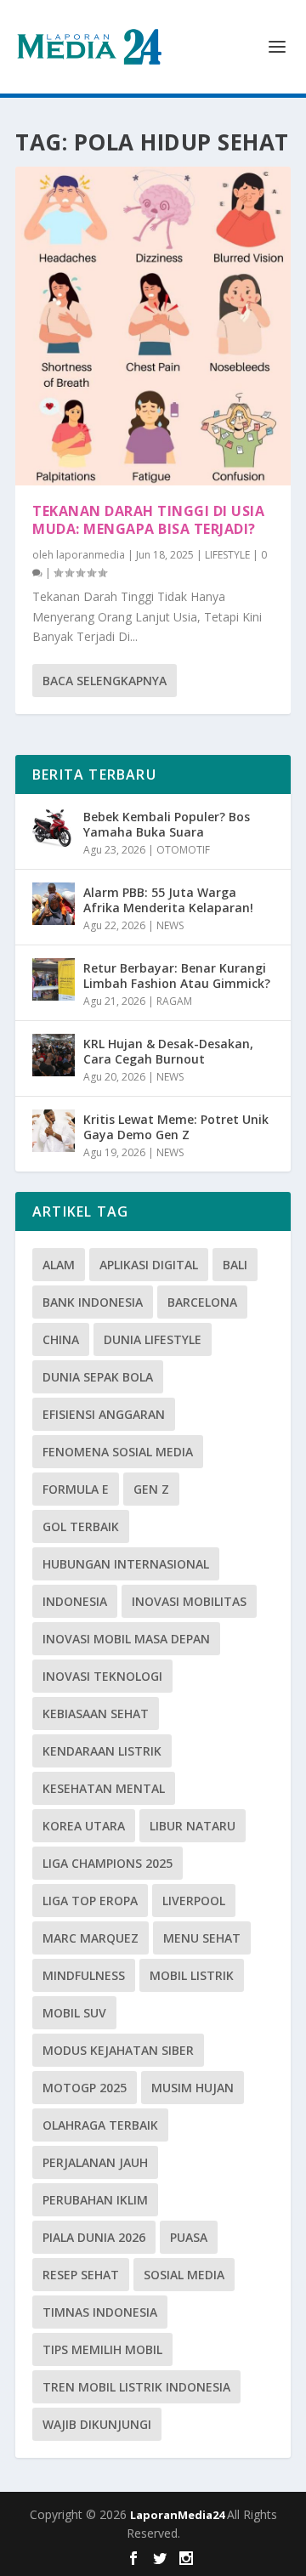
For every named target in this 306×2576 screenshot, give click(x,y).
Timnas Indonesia (100, 2312)
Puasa (189, 2237)
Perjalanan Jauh (95, 2162)
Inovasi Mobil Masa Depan (126, 1639)
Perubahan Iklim (95, 2200)
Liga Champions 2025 (108, 1863)
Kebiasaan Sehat (96, 1714)
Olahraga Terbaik (100, 2125)
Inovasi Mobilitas (189, 1601)
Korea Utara (84, 1826)
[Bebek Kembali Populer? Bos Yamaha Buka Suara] (54, 828)
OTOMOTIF (183, 850)
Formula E (76, 1489)
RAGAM (174, 1001)
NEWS (170, 925)
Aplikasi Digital (149, 1265)
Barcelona (202, 1302)
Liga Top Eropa (90, 1901)
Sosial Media (184, 2275)
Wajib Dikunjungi (97, 2424)
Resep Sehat (81, 2275)
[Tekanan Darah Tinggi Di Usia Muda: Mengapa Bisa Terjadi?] (153, 326)
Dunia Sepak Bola (98, 1377)
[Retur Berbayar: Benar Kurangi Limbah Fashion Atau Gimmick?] (54, 979)
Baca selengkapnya (105, 681)
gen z (151, 1489)
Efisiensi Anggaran (104, 1414)
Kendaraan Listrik (102, 1751)
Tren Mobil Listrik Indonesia (136, 2387)
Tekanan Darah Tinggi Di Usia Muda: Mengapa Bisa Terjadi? (148, 520)
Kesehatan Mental (104, 1788)
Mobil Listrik (192, 1975)
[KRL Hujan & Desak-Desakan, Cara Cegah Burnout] (54, 1055)
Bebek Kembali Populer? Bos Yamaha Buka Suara (167, 824)
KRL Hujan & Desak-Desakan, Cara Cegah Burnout (168, 1051)
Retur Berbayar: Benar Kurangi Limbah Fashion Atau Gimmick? (177, 976)
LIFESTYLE (227, 555)
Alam (59, 1265)
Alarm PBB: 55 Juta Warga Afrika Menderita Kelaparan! (168, 900)
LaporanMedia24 (178, 2515)
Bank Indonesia (93, 1302)
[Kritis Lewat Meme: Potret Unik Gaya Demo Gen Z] (54, 1131)
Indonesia (75, 1601)
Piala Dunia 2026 (94, 2237)
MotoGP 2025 (85, 2088)
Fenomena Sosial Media (118, 1452)
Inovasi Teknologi (102, 1676)
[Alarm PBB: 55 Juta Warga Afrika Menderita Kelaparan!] (54, 904)
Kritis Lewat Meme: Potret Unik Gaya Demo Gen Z (176, 1127)
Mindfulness (84, 1975)
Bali (235, 1265)
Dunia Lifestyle (153, 1339)
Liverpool (194, 1901)
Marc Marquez (91, 1938)
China (61, 1339)
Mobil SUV (74, 2013)
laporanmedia (91, 555)
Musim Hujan (193, 2088)
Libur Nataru (193, 1826)
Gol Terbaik (81, 1526)
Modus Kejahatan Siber (118, 2050)
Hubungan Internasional (126, 1564)
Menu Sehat (202, 1938)
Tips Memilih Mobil (102, 2349)
